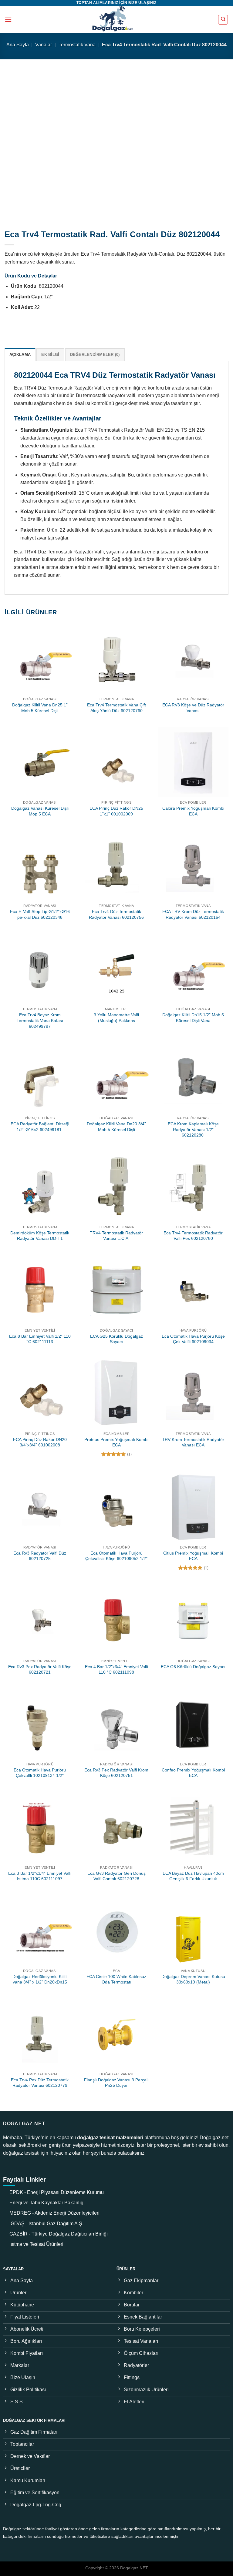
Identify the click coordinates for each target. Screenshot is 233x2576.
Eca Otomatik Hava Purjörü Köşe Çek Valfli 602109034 (193, 1339)
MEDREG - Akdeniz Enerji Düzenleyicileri (54, 2213)
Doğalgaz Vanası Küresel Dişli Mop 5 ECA (40, 811)
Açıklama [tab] (20, 355)
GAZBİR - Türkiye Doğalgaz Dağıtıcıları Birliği (59, 2234)
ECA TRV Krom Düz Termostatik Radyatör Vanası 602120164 (193, 914)
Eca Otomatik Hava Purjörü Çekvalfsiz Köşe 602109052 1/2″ (116, 1556)
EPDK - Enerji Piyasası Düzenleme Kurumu (57, 2192)
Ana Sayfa (18, 45)
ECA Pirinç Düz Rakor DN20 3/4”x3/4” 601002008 (40, 1442)
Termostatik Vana (77, 45)
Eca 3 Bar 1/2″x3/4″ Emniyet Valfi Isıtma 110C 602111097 (40, 1876)
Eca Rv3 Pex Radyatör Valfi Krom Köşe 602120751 (116, 1773)
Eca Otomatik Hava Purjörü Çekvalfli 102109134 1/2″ (40, 1773)
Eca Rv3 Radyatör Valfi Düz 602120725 (40, 1556)
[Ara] (223, 20)
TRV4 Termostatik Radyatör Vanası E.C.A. (116, 1236)
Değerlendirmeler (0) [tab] (95, 355)
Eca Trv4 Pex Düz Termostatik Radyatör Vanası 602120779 (40, 2083)
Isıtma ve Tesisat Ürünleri (36, 2244)
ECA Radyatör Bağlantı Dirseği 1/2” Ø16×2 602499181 (40, 1127)
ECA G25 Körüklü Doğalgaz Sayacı (116, 1339)
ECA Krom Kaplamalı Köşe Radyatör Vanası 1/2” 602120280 (193, 1129)
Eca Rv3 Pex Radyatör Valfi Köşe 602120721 (40, 1670)
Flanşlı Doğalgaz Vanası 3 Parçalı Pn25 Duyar (116, 2083)
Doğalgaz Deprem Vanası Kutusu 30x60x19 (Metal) (193, 1979)
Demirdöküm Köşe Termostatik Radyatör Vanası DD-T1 (40, 1236)
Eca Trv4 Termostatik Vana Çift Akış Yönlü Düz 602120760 (116, 708)
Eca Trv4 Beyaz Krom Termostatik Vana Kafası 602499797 (40, 1020)
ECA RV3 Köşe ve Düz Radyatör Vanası (193, 708)
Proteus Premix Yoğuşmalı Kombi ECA (116, 1442)
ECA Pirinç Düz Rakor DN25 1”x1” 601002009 (116, 811)
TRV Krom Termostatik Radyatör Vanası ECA (193, 1442)
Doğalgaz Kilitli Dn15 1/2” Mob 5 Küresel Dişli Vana (193, 1018)
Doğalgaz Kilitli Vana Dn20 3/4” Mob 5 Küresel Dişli (116, 1127)
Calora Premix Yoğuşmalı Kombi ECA (193, 811)
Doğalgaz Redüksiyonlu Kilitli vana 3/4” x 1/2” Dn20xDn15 (40, 1979)
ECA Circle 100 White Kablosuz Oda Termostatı (116, 1979)
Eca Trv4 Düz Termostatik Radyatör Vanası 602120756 (116, 914)
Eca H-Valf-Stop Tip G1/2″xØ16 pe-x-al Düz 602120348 (40, 914)
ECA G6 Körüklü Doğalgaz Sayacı (193, 1667)
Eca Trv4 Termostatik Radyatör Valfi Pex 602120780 (193, 1236)
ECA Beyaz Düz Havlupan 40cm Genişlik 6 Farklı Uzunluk (193, 1876)
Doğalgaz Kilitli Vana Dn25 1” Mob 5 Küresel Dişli (40, 708)
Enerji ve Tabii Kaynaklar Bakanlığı (47, 2203)
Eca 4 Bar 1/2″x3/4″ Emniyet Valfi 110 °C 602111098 (116, 1670)
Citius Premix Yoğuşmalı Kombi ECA (193, 1556)
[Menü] (8, 20)
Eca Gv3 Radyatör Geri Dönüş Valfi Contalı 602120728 (116, 1876)
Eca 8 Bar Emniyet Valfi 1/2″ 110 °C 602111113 (40, 1339)
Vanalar (44, 45)
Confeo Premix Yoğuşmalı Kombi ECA (193, 1773)
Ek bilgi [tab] (50, 355)
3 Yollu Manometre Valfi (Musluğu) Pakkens (116, 1018)
